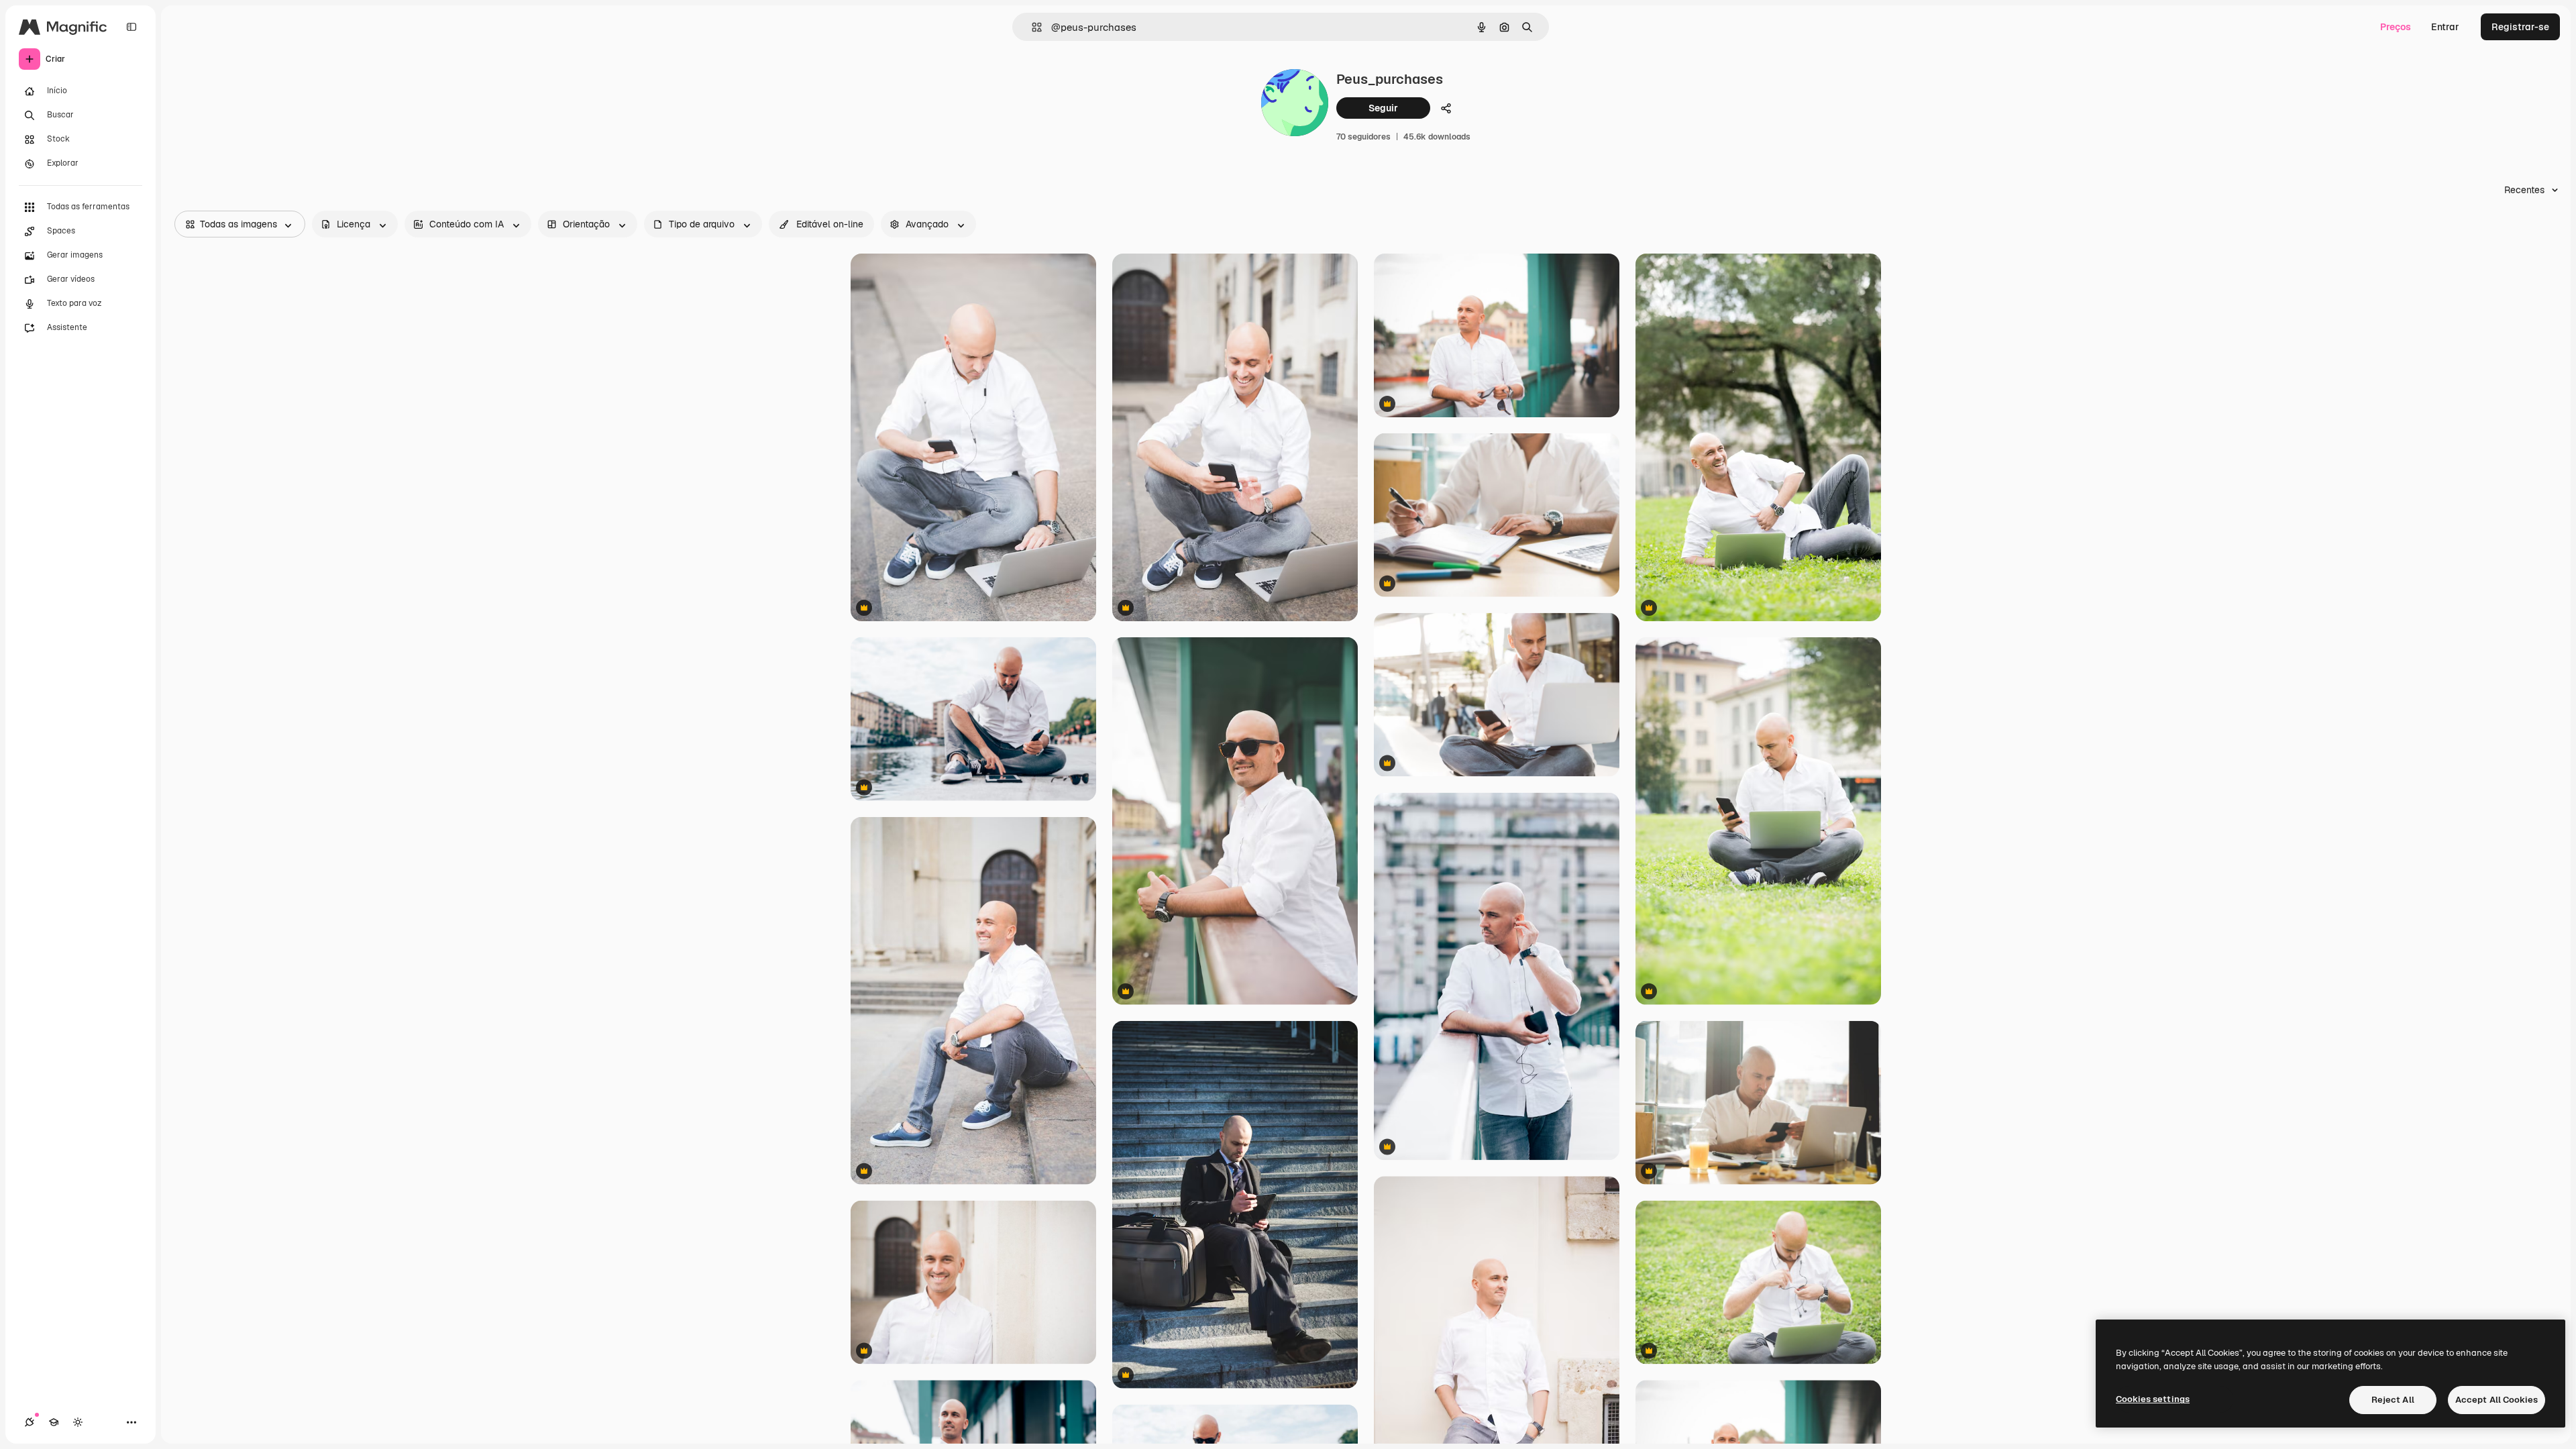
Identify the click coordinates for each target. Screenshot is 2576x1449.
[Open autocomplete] (1031, 27)
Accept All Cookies (2497, 1400)
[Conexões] (30, 1422)
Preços (2396, 27)
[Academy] (54, 1422)
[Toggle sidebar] (131, 27)
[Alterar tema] (78, 1422)
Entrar (2445, 27)
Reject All (2393, 1400)
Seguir (1383, 108)
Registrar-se (2520, 27)
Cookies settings (2153, 1399)
